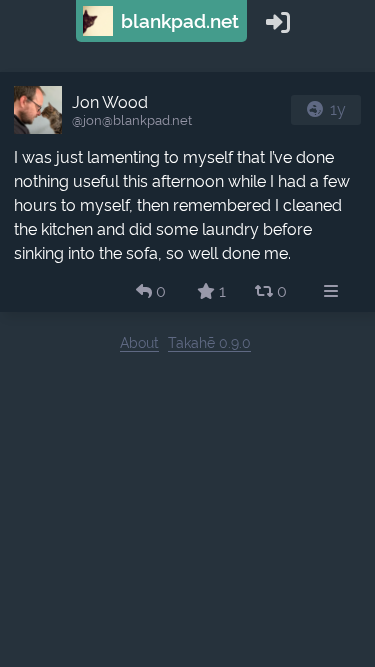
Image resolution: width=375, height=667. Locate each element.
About (139, 342)
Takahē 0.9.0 (209, 342)
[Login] (278, 21)
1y (338, 109)
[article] (187, 192)
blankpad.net (177, 21)
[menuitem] (331, 292)
